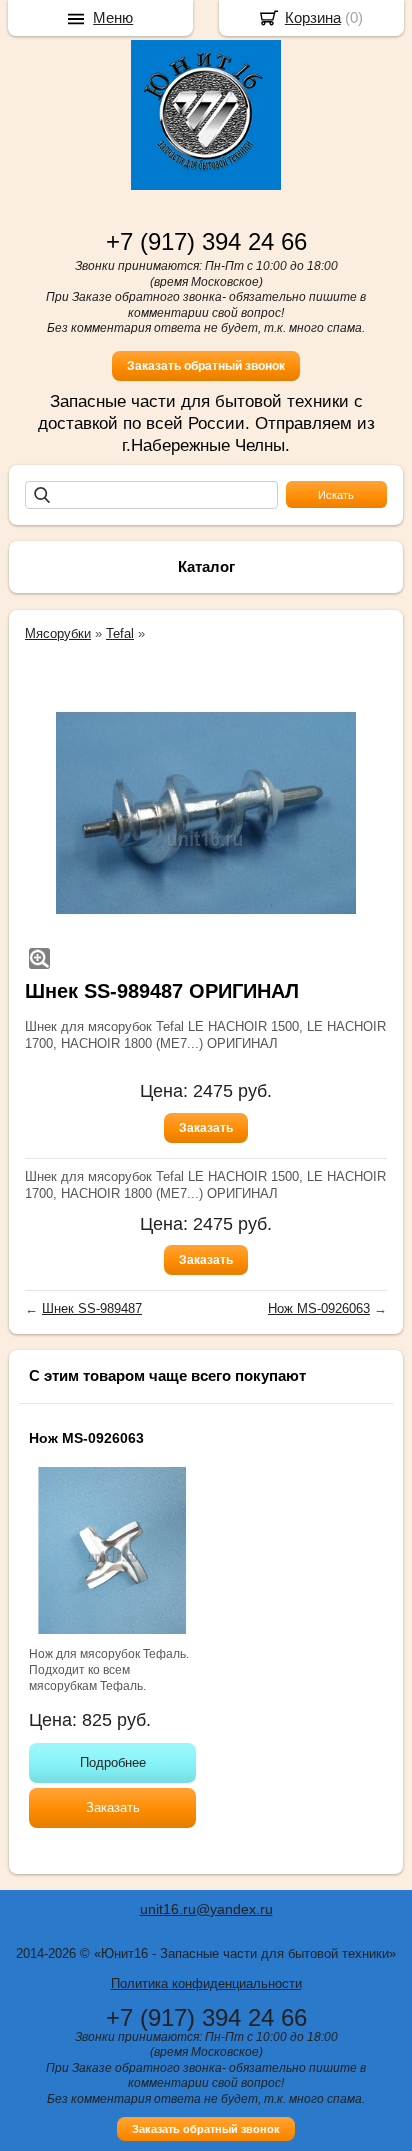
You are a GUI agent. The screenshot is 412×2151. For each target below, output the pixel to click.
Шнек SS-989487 (92, 1308)
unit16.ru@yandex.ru (206, 1909)
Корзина (313, 17)
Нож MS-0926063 (319, 1308)
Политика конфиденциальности (206, 1983)
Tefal (120, 633)
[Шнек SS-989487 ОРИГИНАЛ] (206, 813)
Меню (113, 17)
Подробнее (113, 1762)
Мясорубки (58, 633)
